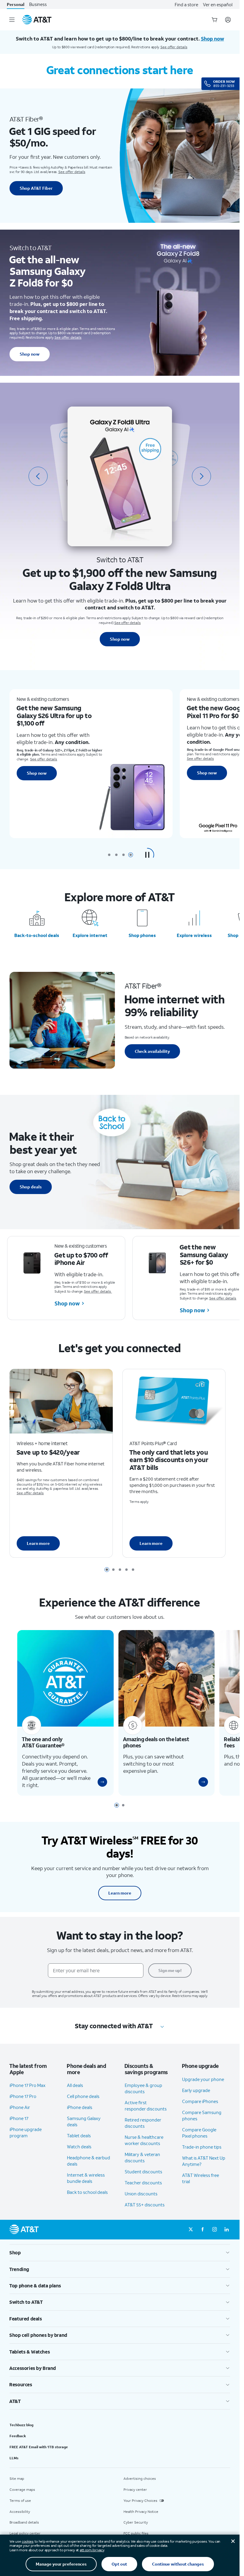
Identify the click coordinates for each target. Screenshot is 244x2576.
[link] (100, 1779)
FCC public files (136, 2530)
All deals (75, 2082)
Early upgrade (196, 2087)
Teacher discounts (143, 2179)
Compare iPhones (200, 2098)
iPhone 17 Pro (23, 2093)
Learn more (38, 1542)
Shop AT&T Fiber (36, 188)
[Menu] (12, 20)
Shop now (30, 354)
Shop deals (31, 1187)
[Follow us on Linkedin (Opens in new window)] (226, 2226)
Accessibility (20, 2508)
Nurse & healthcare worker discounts (144, 2137)
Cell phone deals (83, 2093)
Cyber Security (136, 2519)
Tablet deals (79, 2132)
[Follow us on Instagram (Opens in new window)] (215, 2226)
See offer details (174, 47)
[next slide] (201, 476)
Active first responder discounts (146, 2102)
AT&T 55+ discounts (145, 2201)
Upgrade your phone (203, 2076)
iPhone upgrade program (26, 2129)
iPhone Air (20, 2104)
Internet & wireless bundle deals (86, 2175)
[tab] (109, 855)
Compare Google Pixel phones (199, 2129)
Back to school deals (87, 2189)
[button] (147, 855)
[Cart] (215, 20)
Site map (17, 2475)
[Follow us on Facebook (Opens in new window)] (203, 2226)
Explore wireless (194, 935)
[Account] (228, 20)
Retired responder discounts (143, 2120)
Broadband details (24, 2519)
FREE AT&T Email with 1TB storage (39, 2443)
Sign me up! (170, 1967)
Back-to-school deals (37, 935)
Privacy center (135, 2486)
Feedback (18, 2433)
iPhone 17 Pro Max (28, 2082)
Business (38, 4)
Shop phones (142, 935)
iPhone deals (80, 2104)
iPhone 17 (19, 2115)
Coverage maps (22, 2486)
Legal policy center (25, 2530)
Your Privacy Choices (140, 2497)
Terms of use (20, 2497)
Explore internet (90, 935)
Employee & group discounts (143, 2085)
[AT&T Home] (37, 20)
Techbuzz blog (21, 2422)
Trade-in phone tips (202, 2143)
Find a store (186, 4)
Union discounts (141, 2190)
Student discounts (143, 2168)
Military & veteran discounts (142, 2154)
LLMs (14, 2454)
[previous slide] (38, 476)
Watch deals (79, 2143)
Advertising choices (140, 2475)
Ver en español (218, 4)
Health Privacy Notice (141, 2508)
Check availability (152, 1051)
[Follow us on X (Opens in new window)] (191, 2226)
